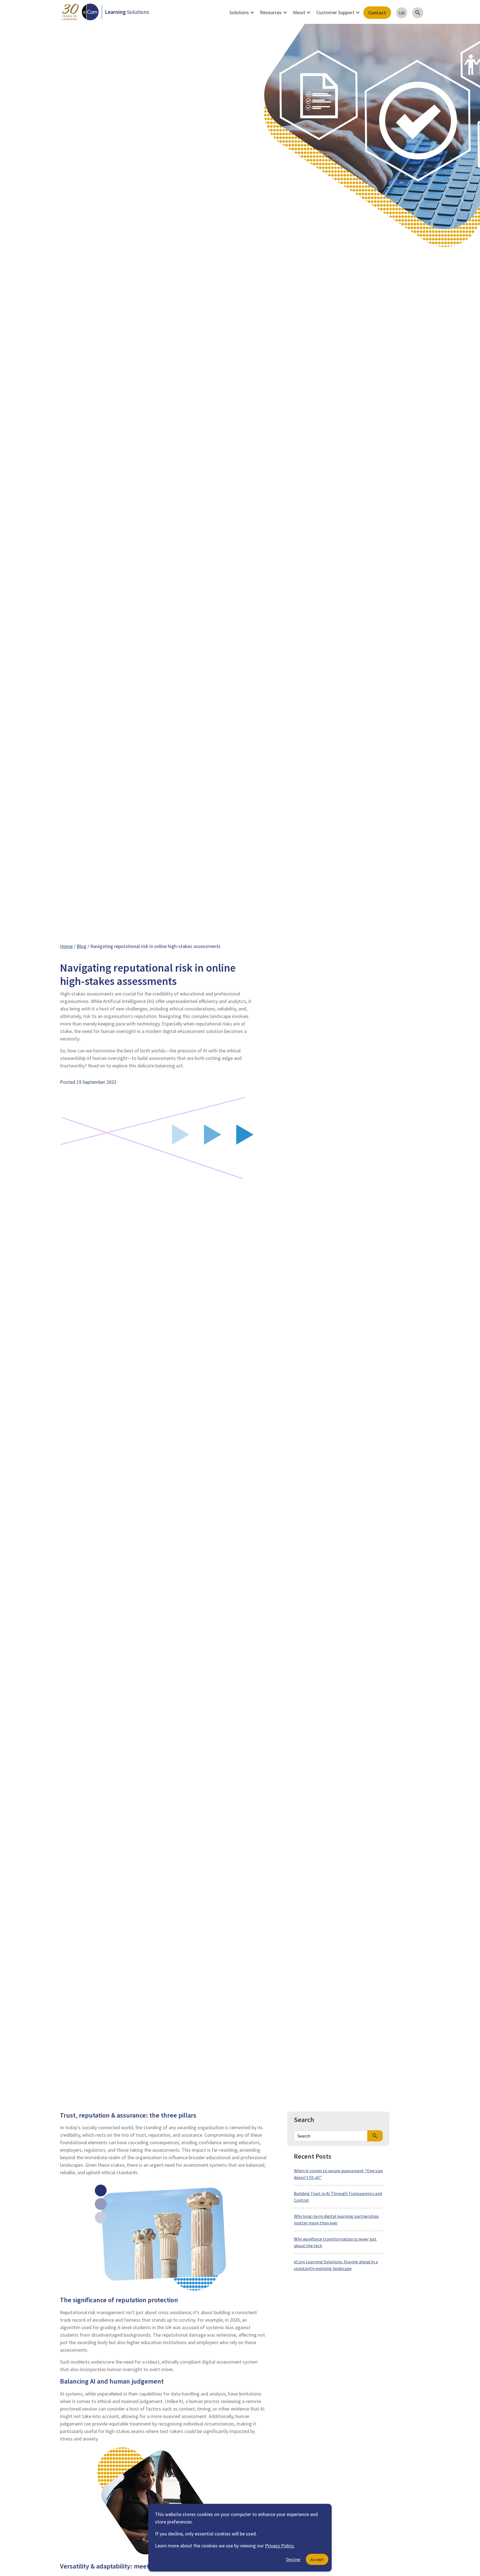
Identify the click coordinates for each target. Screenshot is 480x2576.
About (302, 12)
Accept (317, 2559)
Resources (274, 12)
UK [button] (402, 13)
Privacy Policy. (280, 2546)
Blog (82, 946)
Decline (293, 2559)
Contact (377, 13)
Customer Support (339, 12)
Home (66, 946)
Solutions (242, 12)
